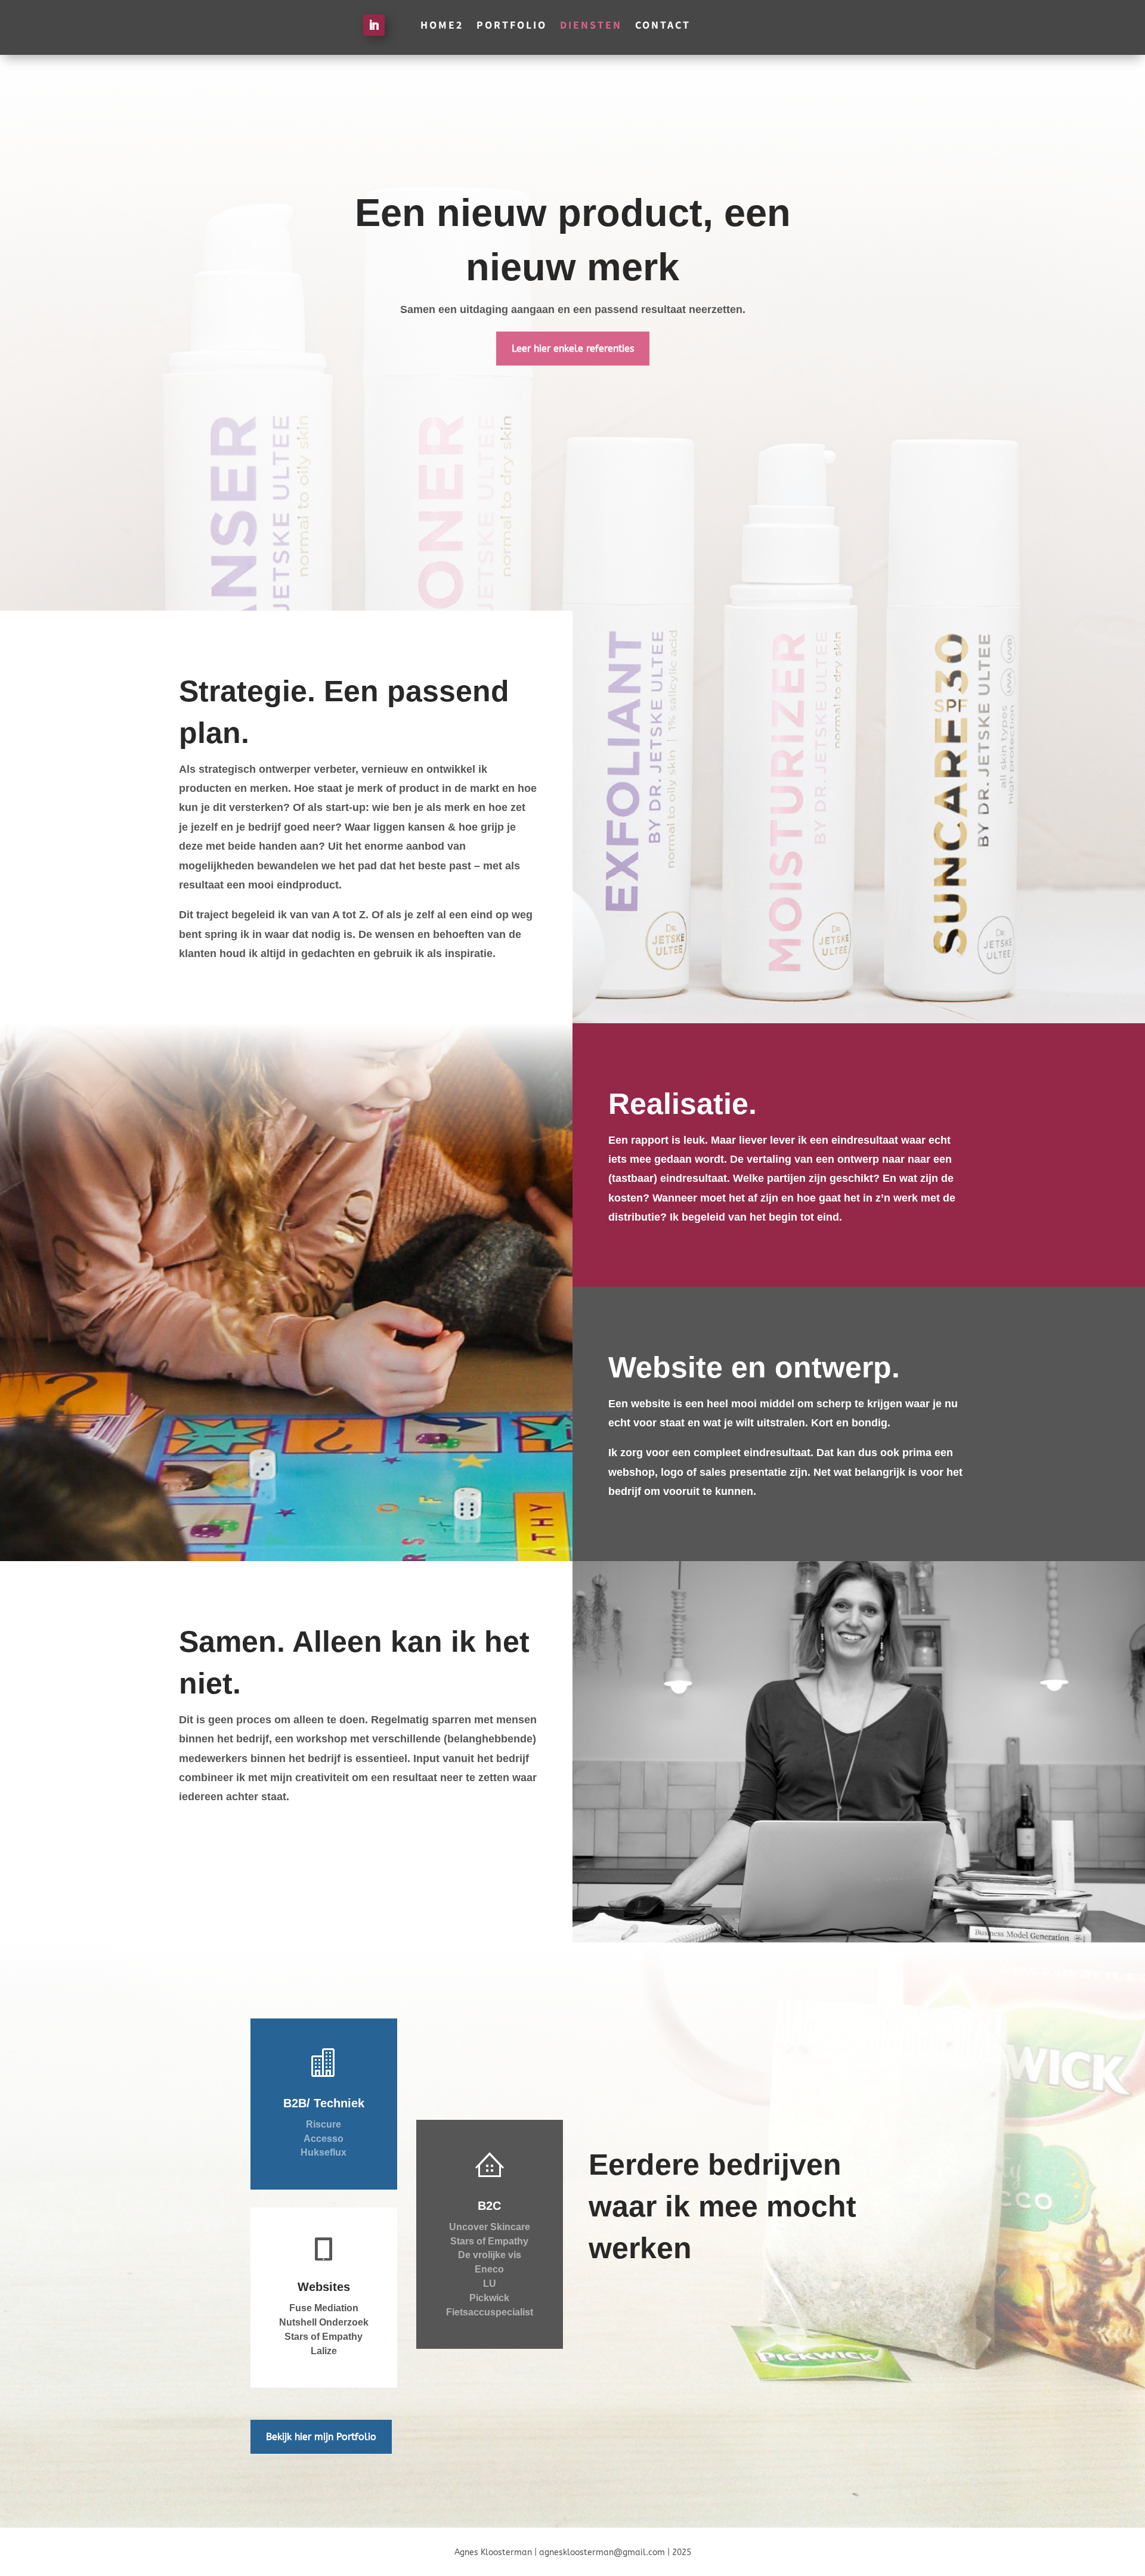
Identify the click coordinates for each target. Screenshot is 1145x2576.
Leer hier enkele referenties (573, 349)
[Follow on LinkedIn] (374, 25)
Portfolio (512, 24)
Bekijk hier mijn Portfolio (321, 2437)
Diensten (591, 24)
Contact (663, 24)
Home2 (442, 24)
